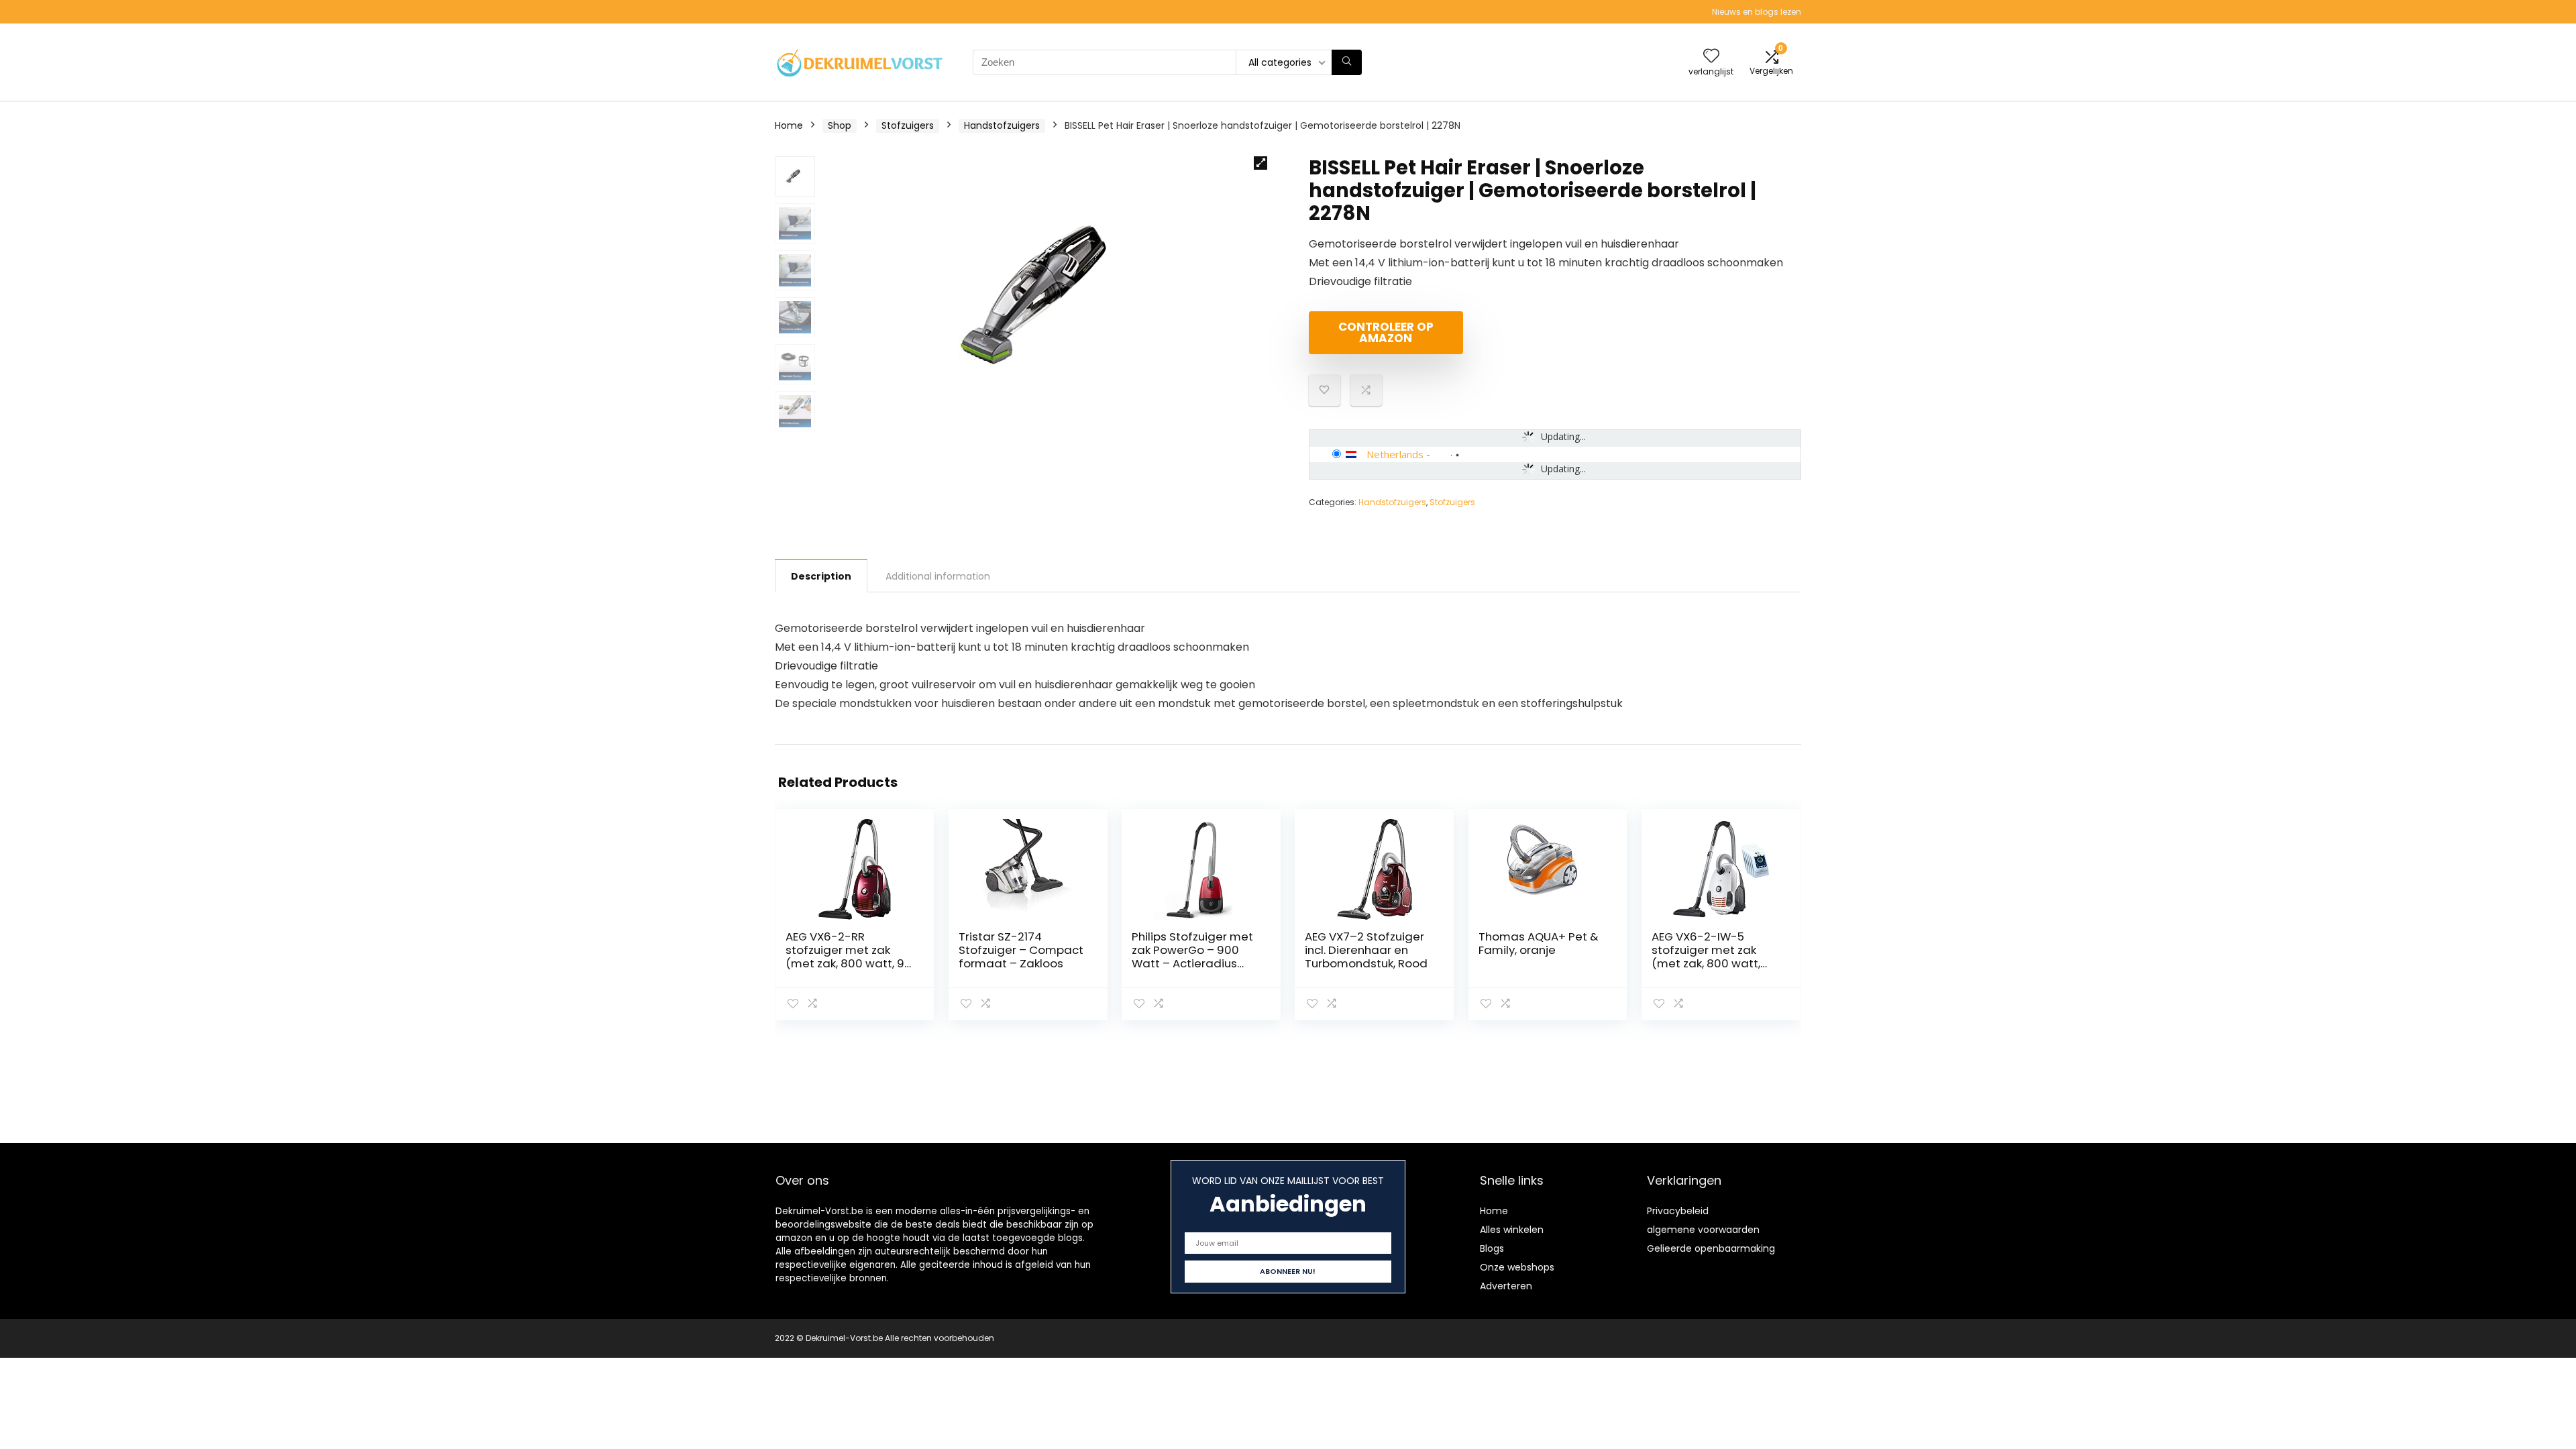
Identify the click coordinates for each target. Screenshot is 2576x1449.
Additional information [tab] (938, 576)
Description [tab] (821, 576)
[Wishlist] (1711, 57)
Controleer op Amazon (1386, 332)
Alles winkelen (1512, 1230)
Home (789, 125)
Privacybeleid (1678, 1211)
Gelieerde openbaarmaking (1711, 1248)
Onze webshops (1517, 1267)
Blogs (1492, 1248)
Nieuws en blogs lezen (1757, 12)
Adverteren (1506, 1286)
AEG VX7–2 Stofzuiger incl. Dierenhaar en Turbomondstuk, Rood (1366, 950)
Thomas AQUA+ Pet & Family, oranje (1539, 943)
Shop (840, 125)
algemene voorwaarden (1703, 1230)
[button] (1260, 163)
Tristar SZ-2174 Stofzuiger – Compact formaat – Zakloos (1021, 950)
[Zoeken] (1347, 62)
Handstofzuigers (1002, 125)
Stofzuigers (908, 125)
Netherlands (1395, 454)
